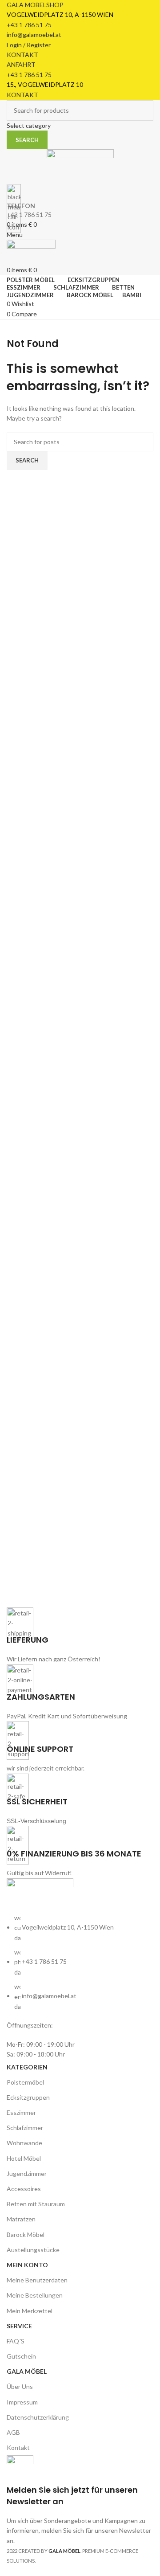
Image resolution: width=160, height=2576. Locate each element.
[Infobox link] (80, 1287)
